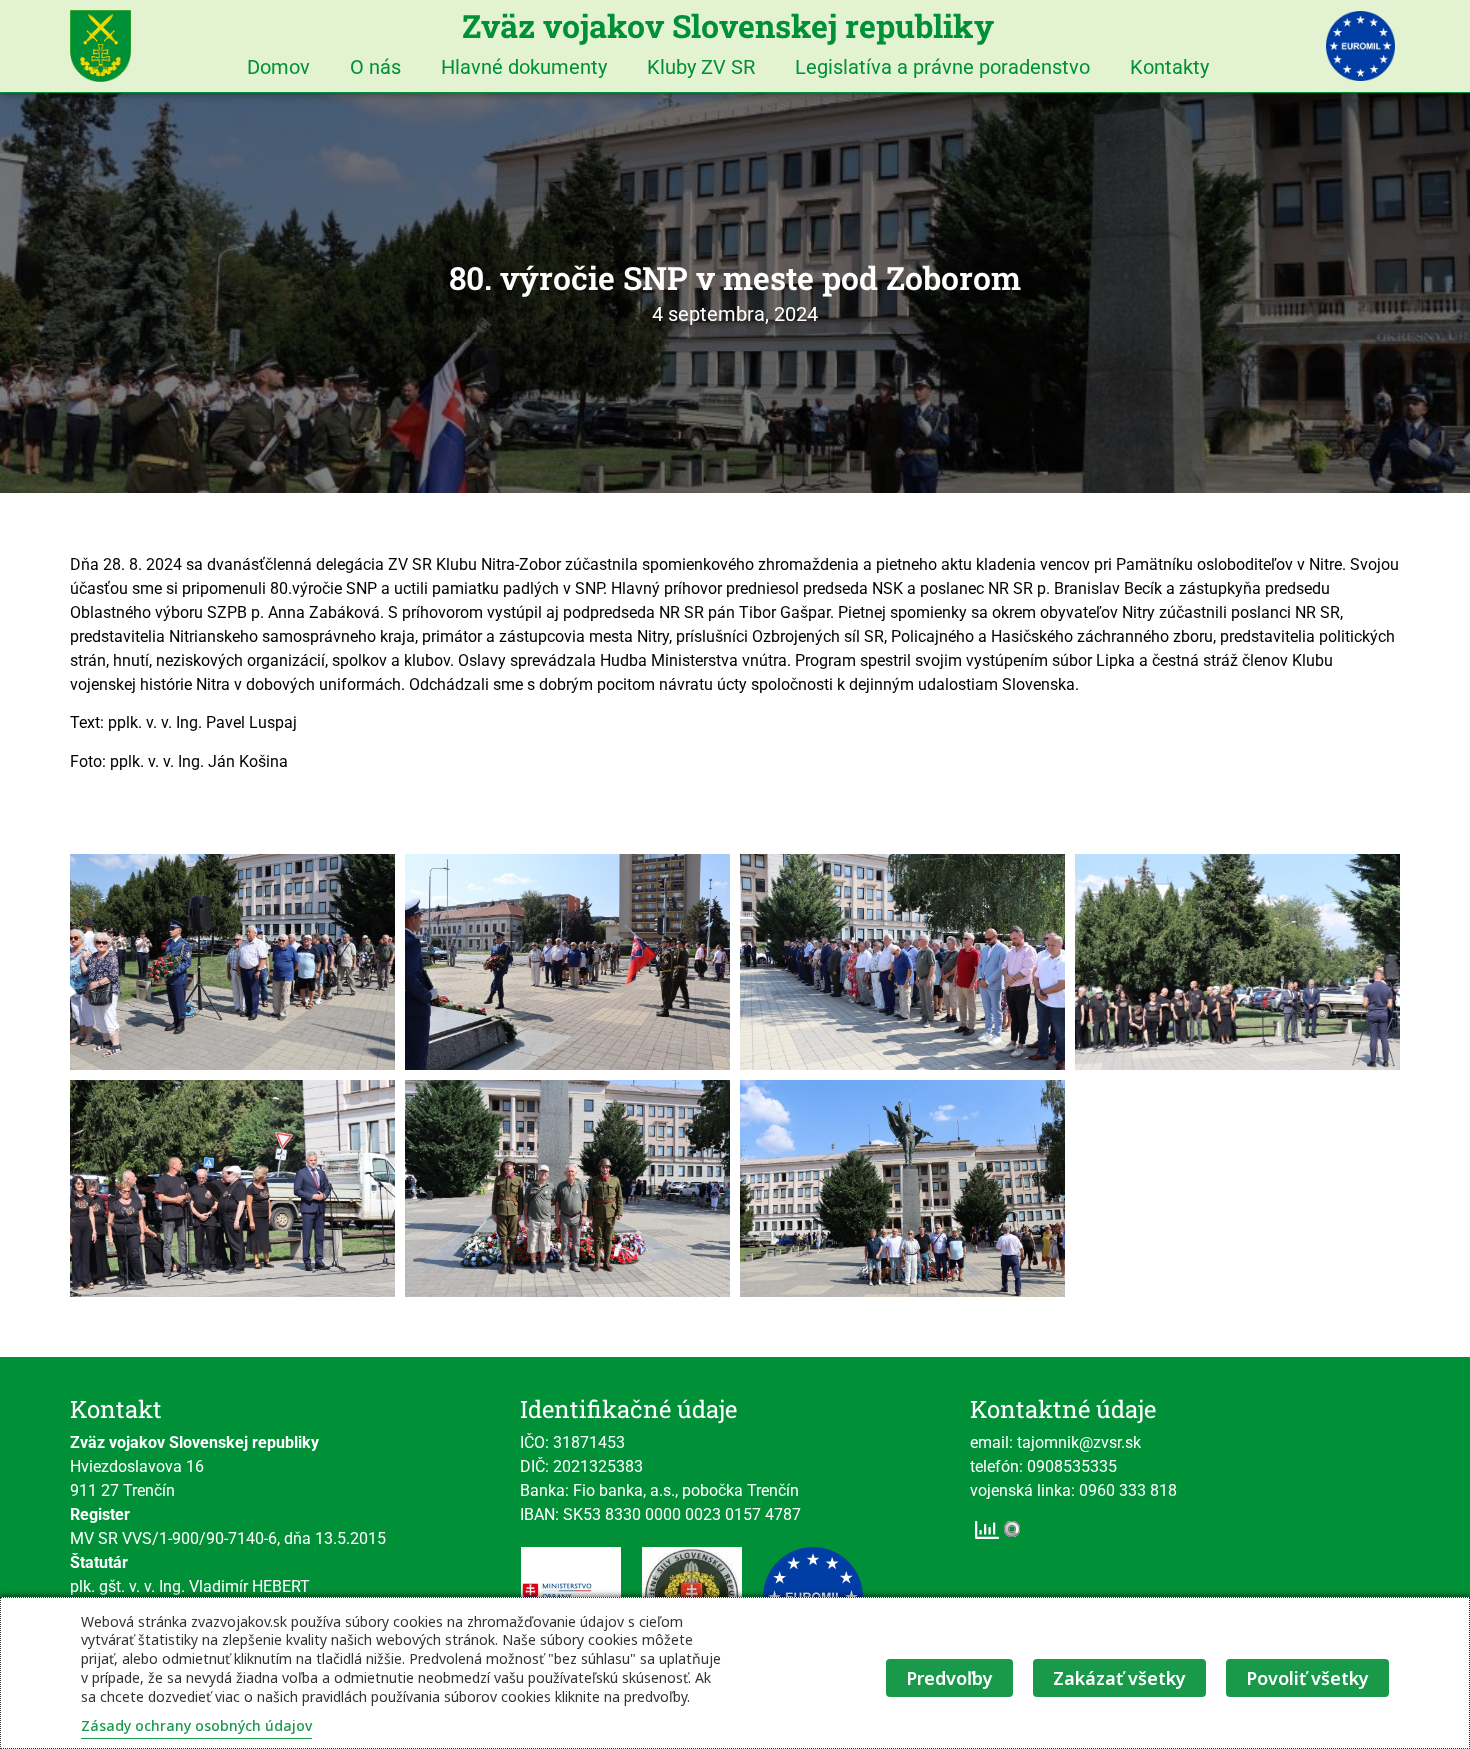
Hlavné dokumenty (524, 67)
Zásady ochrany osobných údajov (196, 1725)
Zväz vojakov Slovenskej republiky (728, 25)
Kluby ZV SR (701, 67)
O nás (375, 67)
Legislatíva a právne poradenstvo (942, 67)
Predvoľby (949, 1678)
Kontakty (1169, 67)
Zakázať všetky (1119, 1678)
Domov (278, 67)
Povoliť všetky (1307, 1678)
